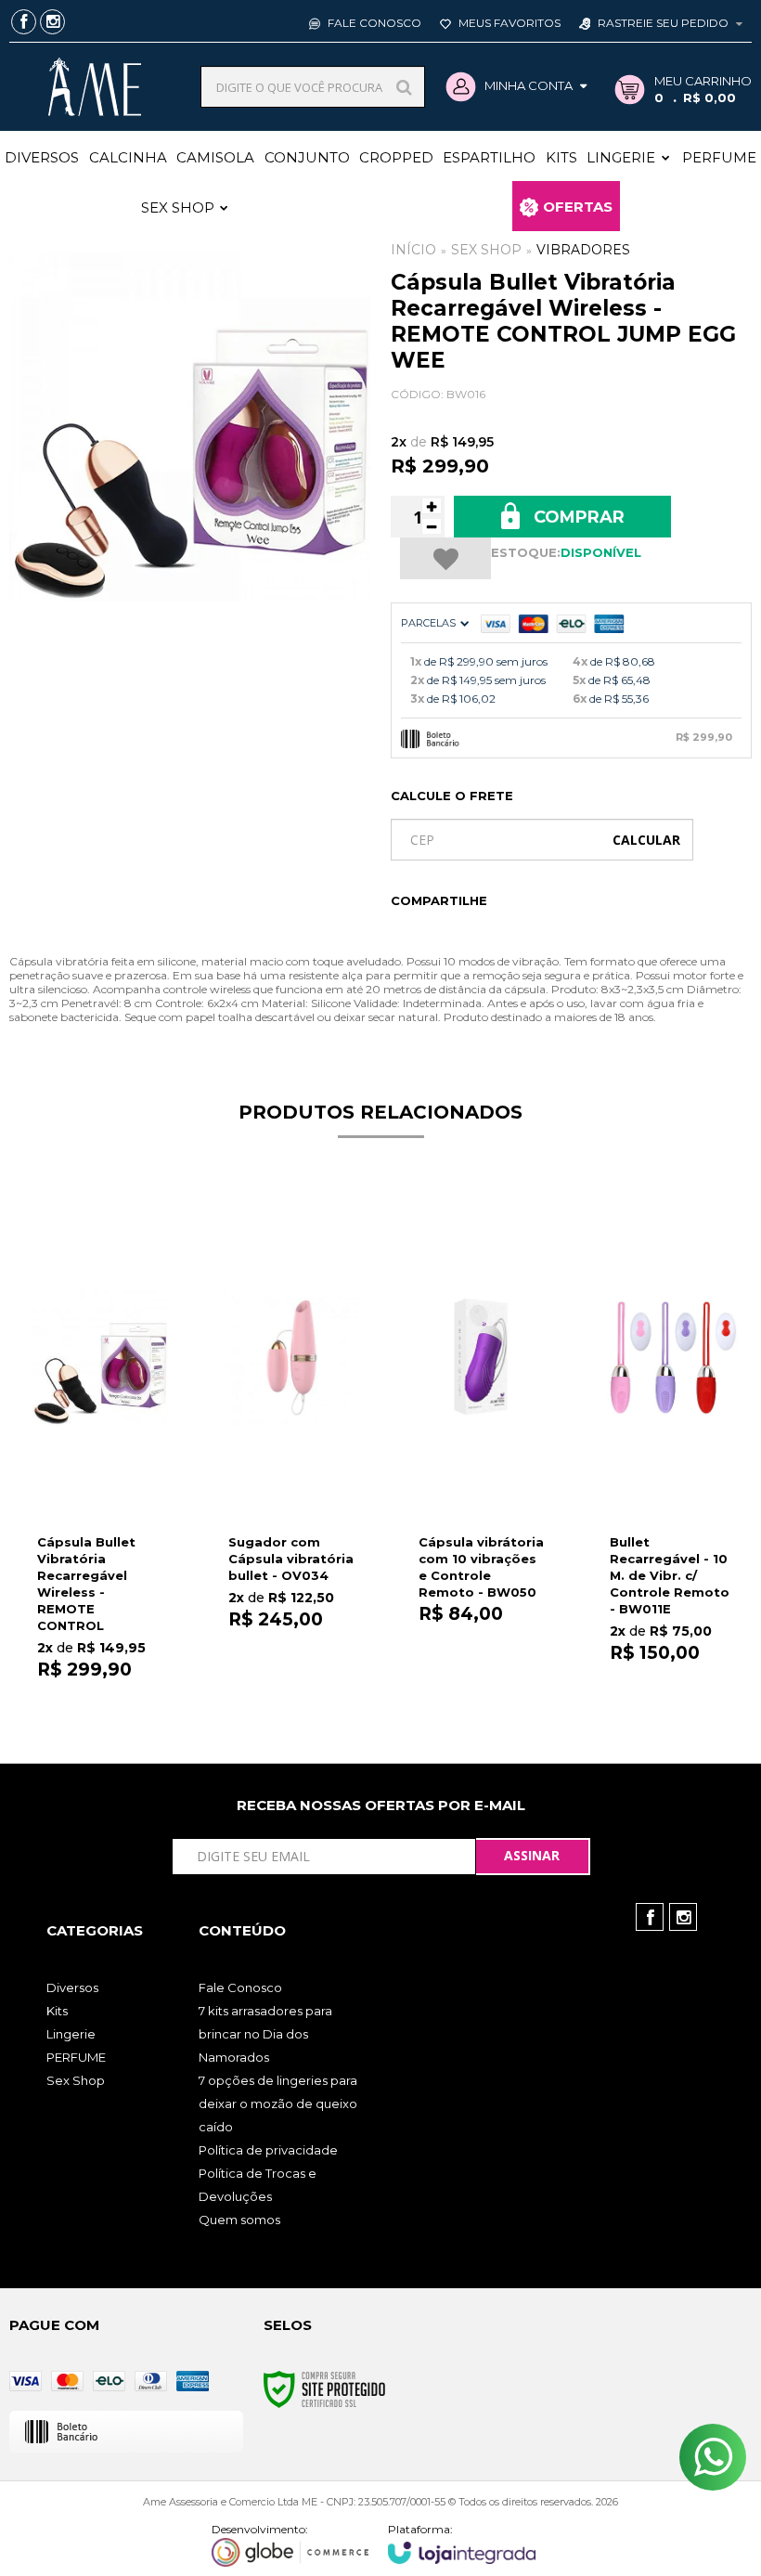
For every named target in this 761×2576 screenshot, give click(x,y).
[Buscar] (404, 87)
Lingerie (71, 2034)
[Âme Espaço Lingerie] (94, 87)
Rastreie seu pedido (663, 23)
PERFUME (76, 2057)
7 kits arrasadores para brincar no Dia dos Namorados (265, 2034)
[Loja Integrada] (462, 2543)
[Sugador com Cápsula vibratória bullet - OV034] (291, 1434)
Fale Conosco (373, 23)
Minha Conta (529, 85)
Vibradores (583, 250)
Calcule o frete (452, 796)
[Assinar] (533, 1857)
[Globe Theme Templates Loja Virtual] (290, 2544)
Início (413, 250)
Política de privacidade (268, 2150)
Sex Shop (486, 250)
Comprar (577, 517)
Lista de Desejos (445, 558)
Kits (57, 2011)
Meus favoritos (508, 23)
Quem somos (239, 2220)
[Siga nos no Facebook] (24, 23)
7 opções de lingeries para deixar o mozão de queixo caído (278, 2104)
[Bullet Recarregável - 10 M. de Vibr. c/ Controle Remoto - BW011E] (673, 1435)
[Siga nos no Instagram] (52, 23)
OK (646, 840)
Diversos (72, 1987)
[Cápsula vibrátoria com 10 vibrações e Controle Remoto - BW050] (482, 1434)
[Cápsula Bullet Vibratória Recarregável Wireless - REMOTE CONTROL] (100, 1443)
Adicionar (125, 1670)
